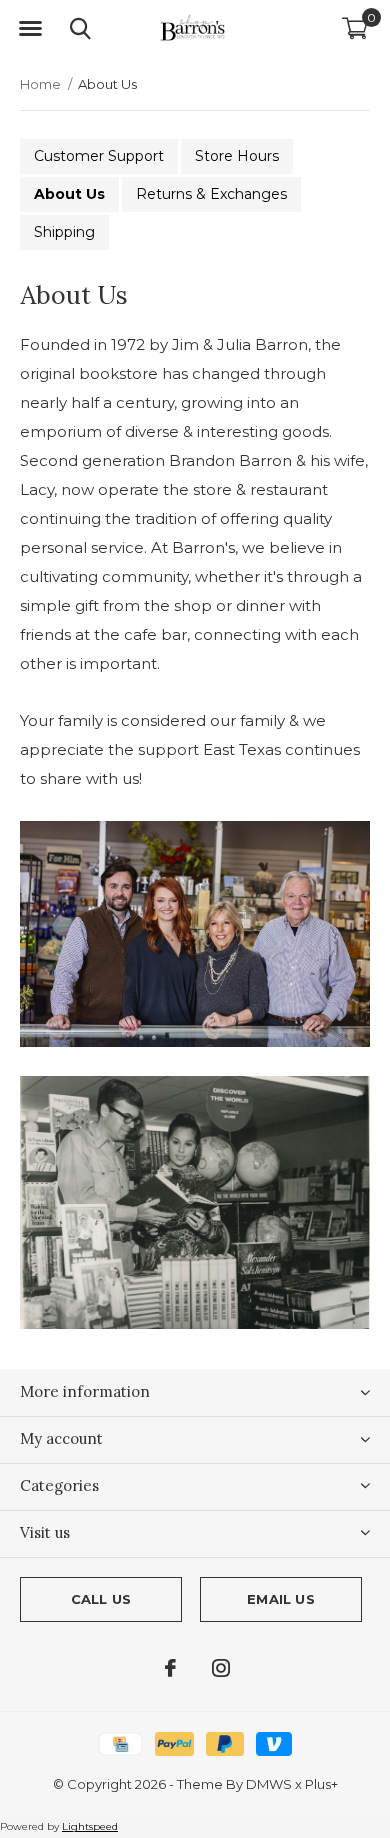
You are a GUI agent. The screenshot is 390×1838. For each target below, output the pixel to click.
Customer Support (99, 156)
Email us (280, 1599)
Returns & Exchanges (211, 194)
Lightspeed (90, 1826)
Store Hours (237, 156)
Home (40, 84)
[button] (30, 29)
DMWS (269, 1784)
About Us (69, 194)
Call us (101, 1599)
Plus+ (321, 1784)
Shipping (64, 232)
